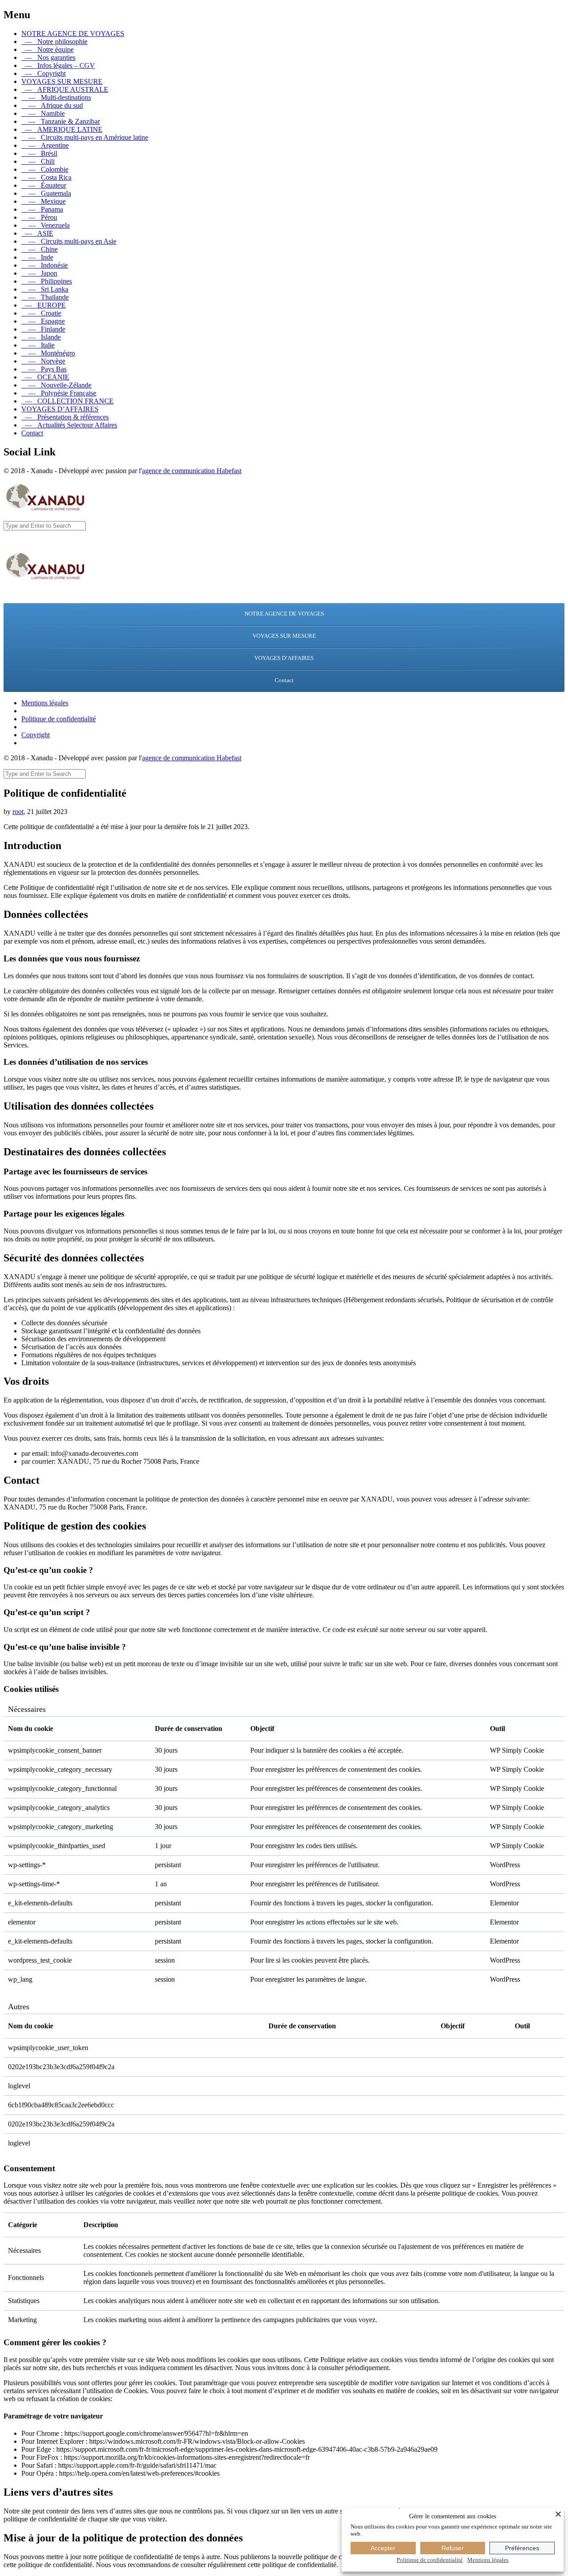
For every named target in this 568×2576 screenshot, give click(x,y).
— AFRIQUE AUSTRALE (65, 89)
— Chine (39, 249)
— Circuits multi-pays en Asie (69, 241)
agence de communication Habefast (192, 471)
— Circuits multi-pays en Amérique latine (85, 137)
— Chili (38, 161)
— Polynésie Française (59, 393)
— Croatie (41, 313)
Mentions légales (45, 703)
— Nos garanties (48, 57)
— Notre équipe (47, 49)
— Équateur (44, 185)
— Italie (38, 345)
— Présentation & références (65, 417)
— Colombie (45, 169)
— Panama (42, 209)
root (18, 812)
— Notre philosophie (54, 41)
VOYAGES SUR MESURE (62, 81)
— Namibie (43, 113)
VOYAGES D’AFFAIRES (60, 409)
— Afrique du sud (52, 105)
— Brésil (39, 153)
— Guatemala (46, 193)
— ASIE (37, 233)
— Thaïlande (45, 297)
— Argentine (45, 145)
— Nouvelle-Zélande (56, 385)
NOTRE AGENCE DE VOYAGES (73, 34)
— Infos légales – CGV (58, 65)
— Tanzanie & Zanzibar (61, 121)
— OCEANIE (45, 377)
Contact (32, 433)
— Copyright (43, 73)
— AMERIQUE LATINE (62, 129)
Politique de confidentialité (59, 719)
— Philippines (47, 281)
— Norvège (43, 361)
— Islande (41, 337)
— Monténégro (48, 353)
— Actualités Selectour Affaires (69, 425)
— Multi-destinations (56, 97)
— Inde (37, 257)
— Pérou (39, 217)
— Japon (39, 273)
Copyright (35, 735)
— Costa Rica (46, 177)
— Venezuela (45, 225)
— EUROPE (43, 305)
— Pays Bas (44, 369)
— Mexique (43, 201)
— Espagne (43, 321)
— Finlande (43, 329)
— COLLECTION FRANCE (67, 401)
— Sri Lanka (45, 289)
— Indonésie (45, 265)
